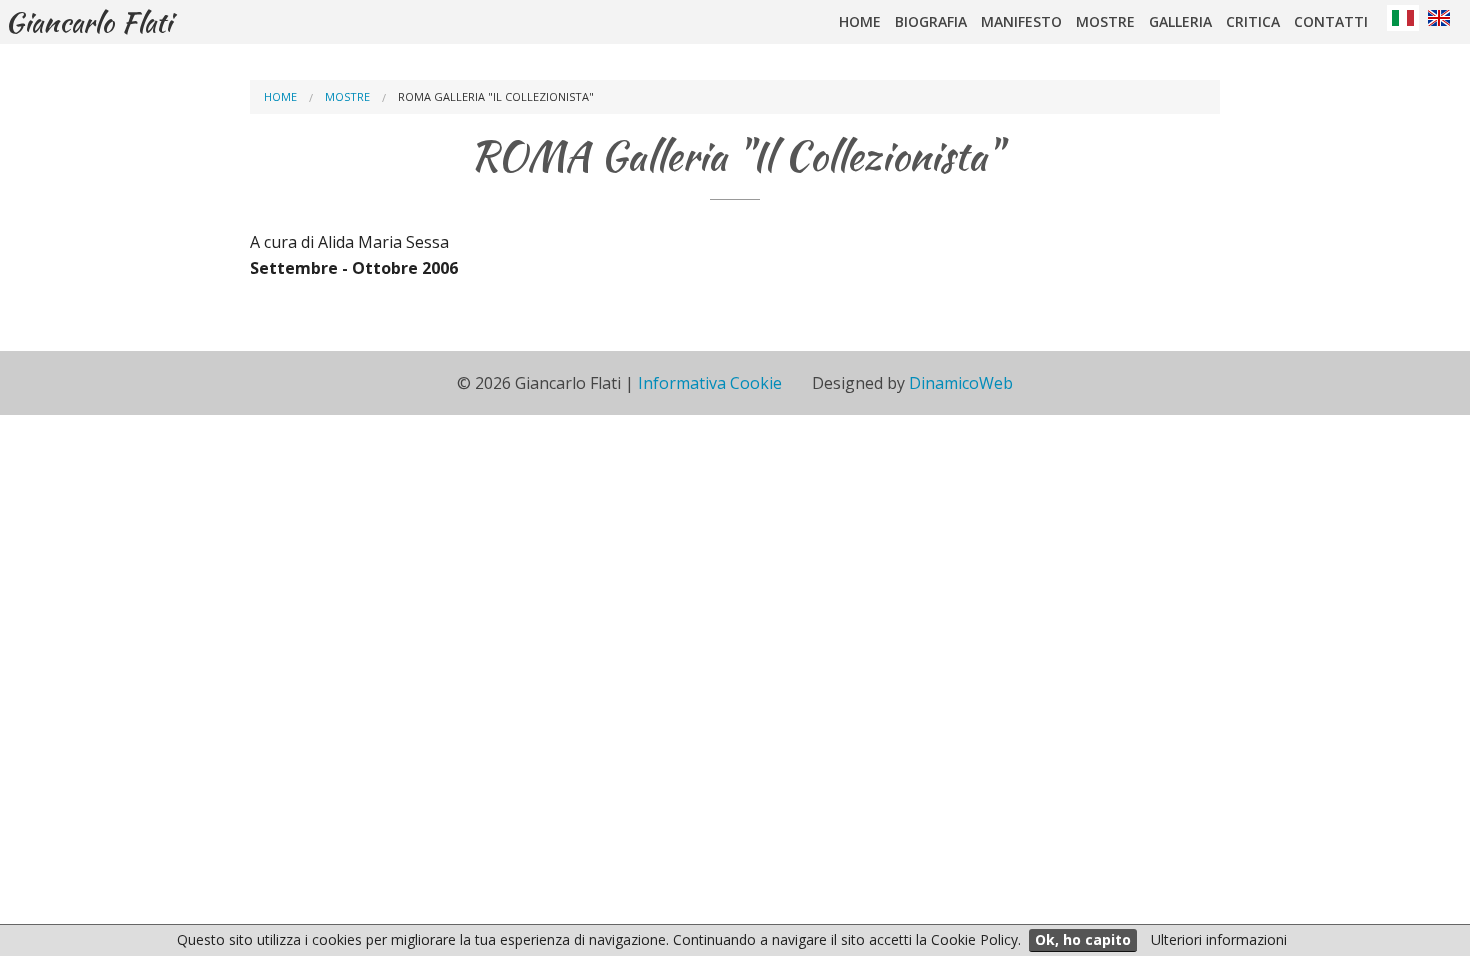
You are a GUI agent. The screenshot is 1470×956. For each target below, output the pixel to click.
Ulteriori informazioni (1219, 939)
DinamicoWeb (961, 383)
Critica (1253, 21)
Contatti (1331, 21)
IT (1403, 18)
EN (1439, 18)
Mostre (1105, 21)
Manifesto (1021, 21)
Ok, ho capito (1083, 939)
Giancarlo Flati (88, 22)
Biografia (931, 21)
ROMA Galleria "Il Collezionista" (496, 96)
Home (860, 21)
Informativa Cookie (710, 383)
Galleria (1180, 21)
